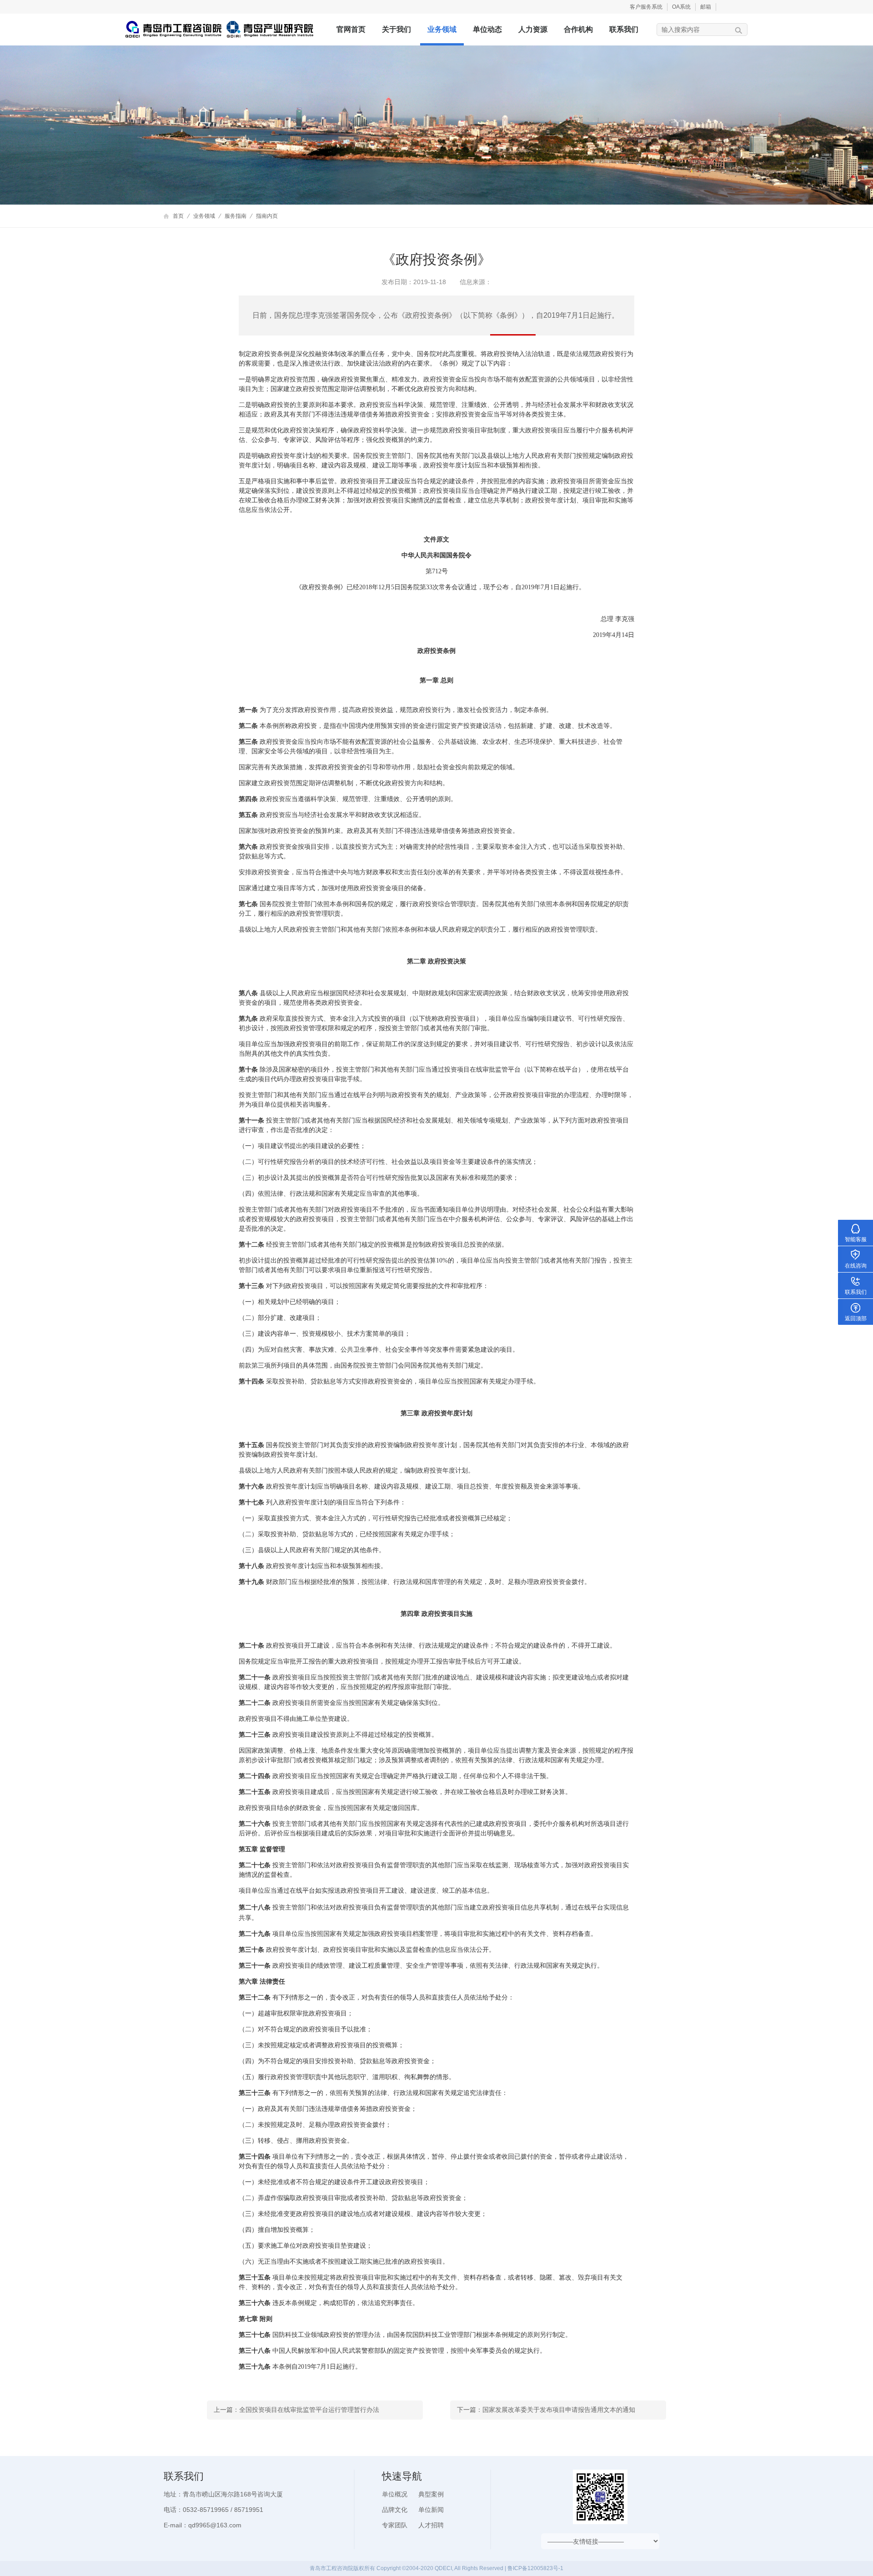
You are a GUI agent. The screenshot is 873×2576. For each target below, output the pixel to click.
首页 (178, 216)
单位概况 (395, 2494)
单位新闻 (431, 2510)
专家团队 (395, 2525)
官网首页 (351, 29)
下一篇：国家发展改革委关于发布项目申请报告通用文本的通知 (546, 2410)
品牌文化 (395, 2510)
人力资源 (533, 29)
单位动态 (487, 29)
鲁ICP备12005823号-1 (535, 2568)
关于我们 (396, 29)
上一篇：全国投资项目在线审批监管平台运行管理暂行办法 (296, 2410)
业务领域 (442, 29)
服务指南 (236, 216)
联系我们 (624, 29)
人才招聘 (431, 2525)
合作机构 (578, 29)
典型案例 (431, 2494)
